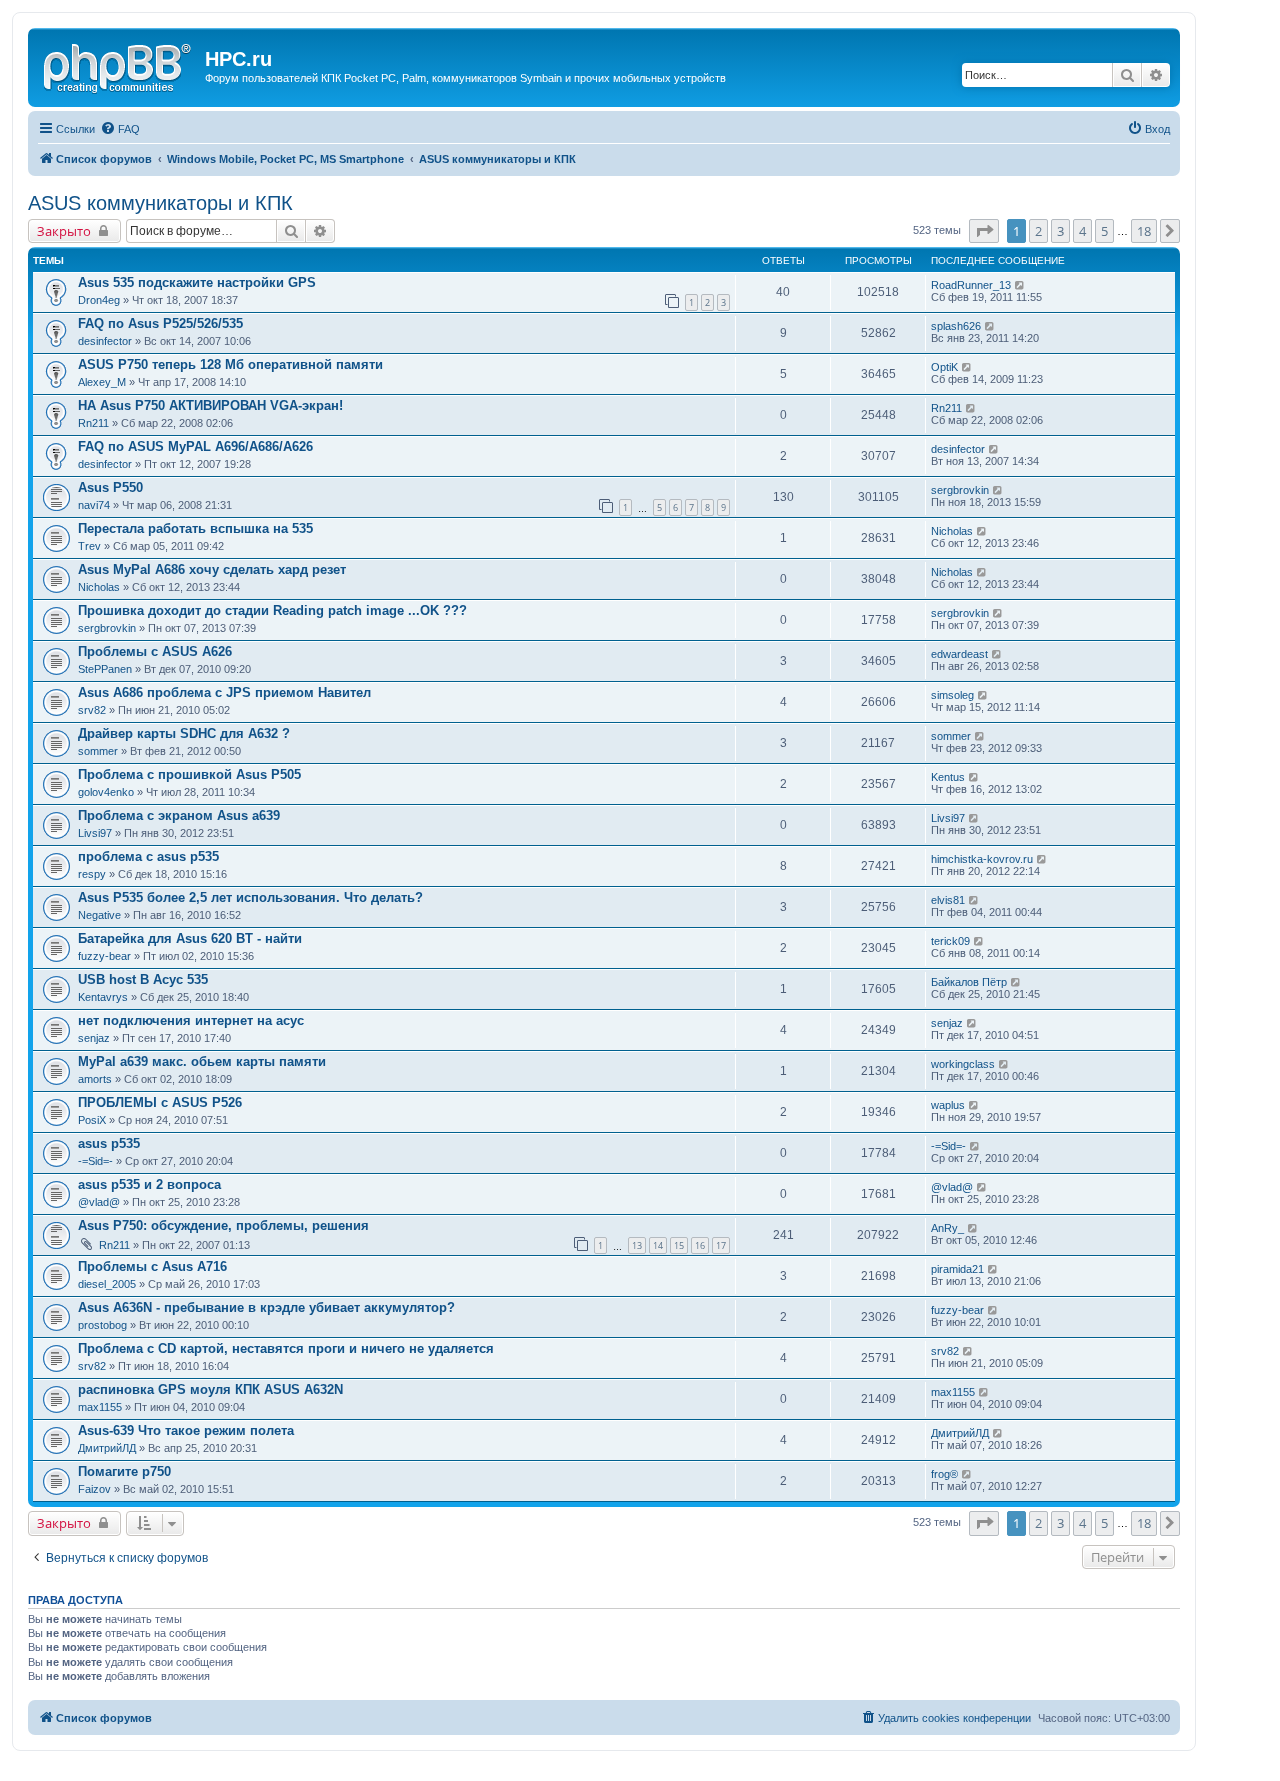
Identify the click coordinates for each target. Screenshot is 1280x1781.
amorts (95, 1079)
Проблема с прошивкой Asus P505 (189, 774)
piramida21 (957, 1269)
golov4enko (106, 792)
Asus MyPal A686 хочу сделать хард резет (212, 569)
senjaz (94, 1038)
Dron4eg (99, 300)
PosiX (92, 1120)
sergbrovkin (960, 490)
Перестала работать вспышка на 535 (195, 528)
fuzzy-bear (104, 956)
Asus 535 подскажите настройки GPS (197, 282)
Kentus (948, 777)
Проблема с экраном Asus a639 (179, 815)
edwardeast (959, 654)
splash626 (956, 326)
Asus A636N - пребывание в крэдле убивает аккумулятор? (266, 1307)
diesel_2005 (107, 1284)
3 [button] (1060, 231)
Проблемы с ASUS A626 (155, 651)
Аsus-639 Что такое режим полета (186, 1430)
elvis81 (948, 900)
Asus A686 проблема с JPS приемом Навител (224, 692)
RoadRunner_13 (971, 285)
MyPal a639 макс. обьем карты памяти (202, 1061)
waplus (948, 1105)
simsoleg (952, 695)
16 (700, 1245)
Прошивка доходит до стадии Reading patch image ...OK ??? (272, 610)
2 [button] (1038, 231)
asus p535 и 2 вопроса (149, 1184)
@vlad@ (99, 1202)
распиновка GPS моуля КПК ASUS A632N (210, 1389)
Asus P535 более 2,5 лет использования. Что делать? (250, 897)
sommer (98, 751)
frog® (944, 1474)
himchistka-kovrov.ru (982, 859)
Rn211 (93, 423)
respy (92, 874)
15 (679, 1245)
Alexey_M (102, 382)
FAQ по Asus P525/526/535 (160, 323)
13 (637, 1245)
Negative (99, 915)
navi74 (94, 505)
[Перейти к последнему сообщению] (1020, 285)
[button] (984, 231)
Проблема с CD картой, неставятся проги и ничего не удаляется (286, 1348)
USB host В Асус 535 (143, 979)
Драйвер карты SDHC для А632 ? (184, 733)
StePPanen (105, 669)
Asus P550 (110, 487)
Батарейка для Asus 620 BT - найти (190, 938)
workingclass (963, 1064)
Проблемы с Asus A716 (152, 1266)
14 (658, 1245)
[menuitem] (120, 129)
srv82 (92, 710)
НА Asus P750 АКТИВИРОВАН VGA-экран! (210, 405)
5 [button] (1104, 231)
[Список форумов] (119, 65)
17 (721, 1245)
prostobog (102, 1325)
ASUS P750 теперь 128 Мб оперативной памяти (230, 364)
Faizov (94, 1489)
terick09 (950, 941)
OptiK (944, 367)
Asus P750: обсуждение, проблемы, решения (223, 1225)
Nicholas (952, 531)
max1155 (100, 1407)
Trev (89, 546)
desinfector (105, 341)
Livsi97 (95, 833)
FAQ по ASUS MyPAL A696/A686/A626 (195, 446)
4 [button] (1082, 231)
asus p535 (109, 1143)
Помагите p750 (124, 1471)
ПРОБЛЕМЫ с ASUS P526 (160, 1102)
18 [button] (1144, 231)
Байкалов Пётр (969, 982)
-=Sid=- (95, 1161)
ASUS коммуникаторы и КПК (160, 203)
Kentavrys (103, 997)
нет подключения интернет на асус (191, 1020)
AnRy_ (947, 1228)
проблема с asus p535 (148, 856)
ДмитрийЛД (107, 1448)
